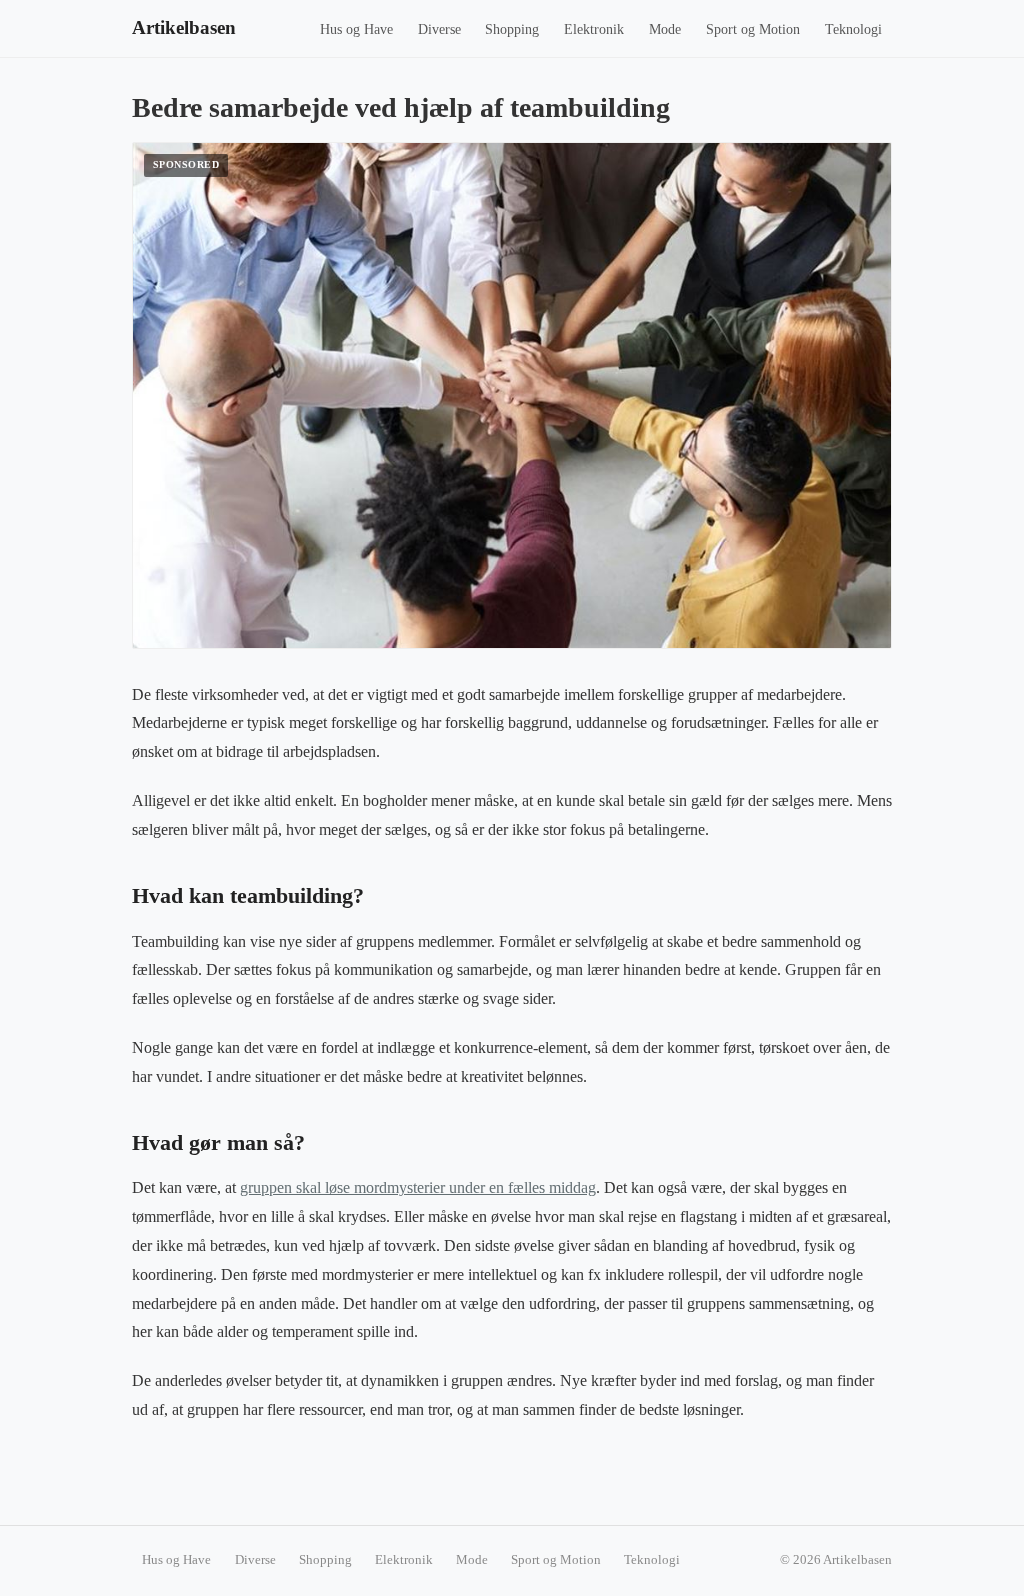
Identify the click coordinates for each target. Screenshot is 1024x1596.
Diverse (439, 29)
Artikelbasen (184, 27)
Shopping (512, 29)
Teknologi (853, 29)
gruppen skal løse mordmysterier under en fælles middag (418, 1187)
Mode (665, 29)
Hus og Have (356, 29)
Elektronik (594, 29)
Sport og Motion (753, 29)
